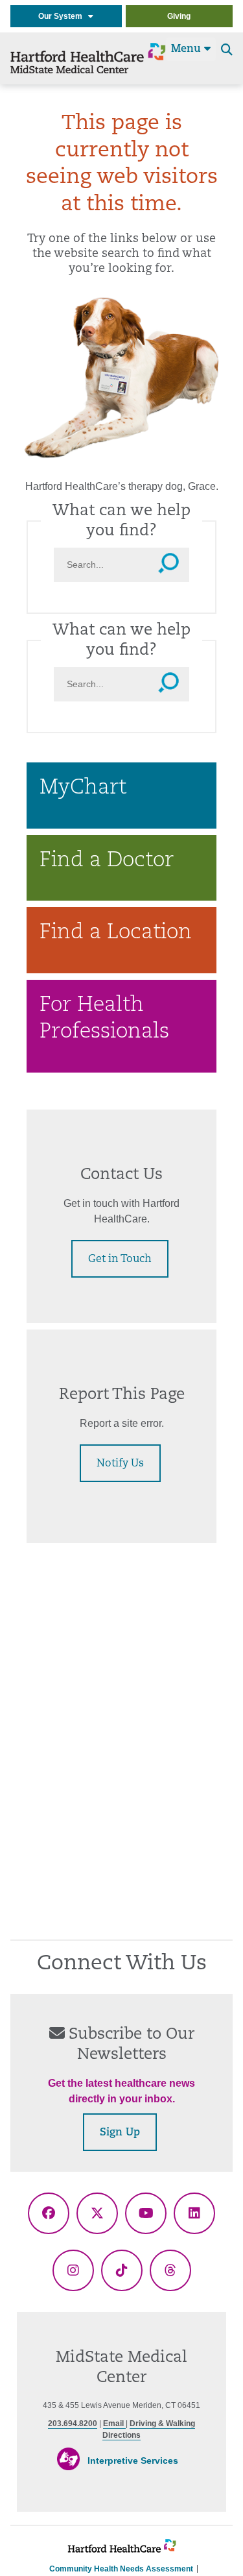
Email (114, 2424)
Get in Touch (120, 1259)
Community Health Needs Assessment (121, 2569)
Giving (179, 16)
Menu (188, 49)
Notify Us (120, 1464)
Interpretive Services (133, 2461)
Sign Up (120, 2133)
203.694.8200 (73, 2424)
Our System (63, 16)
